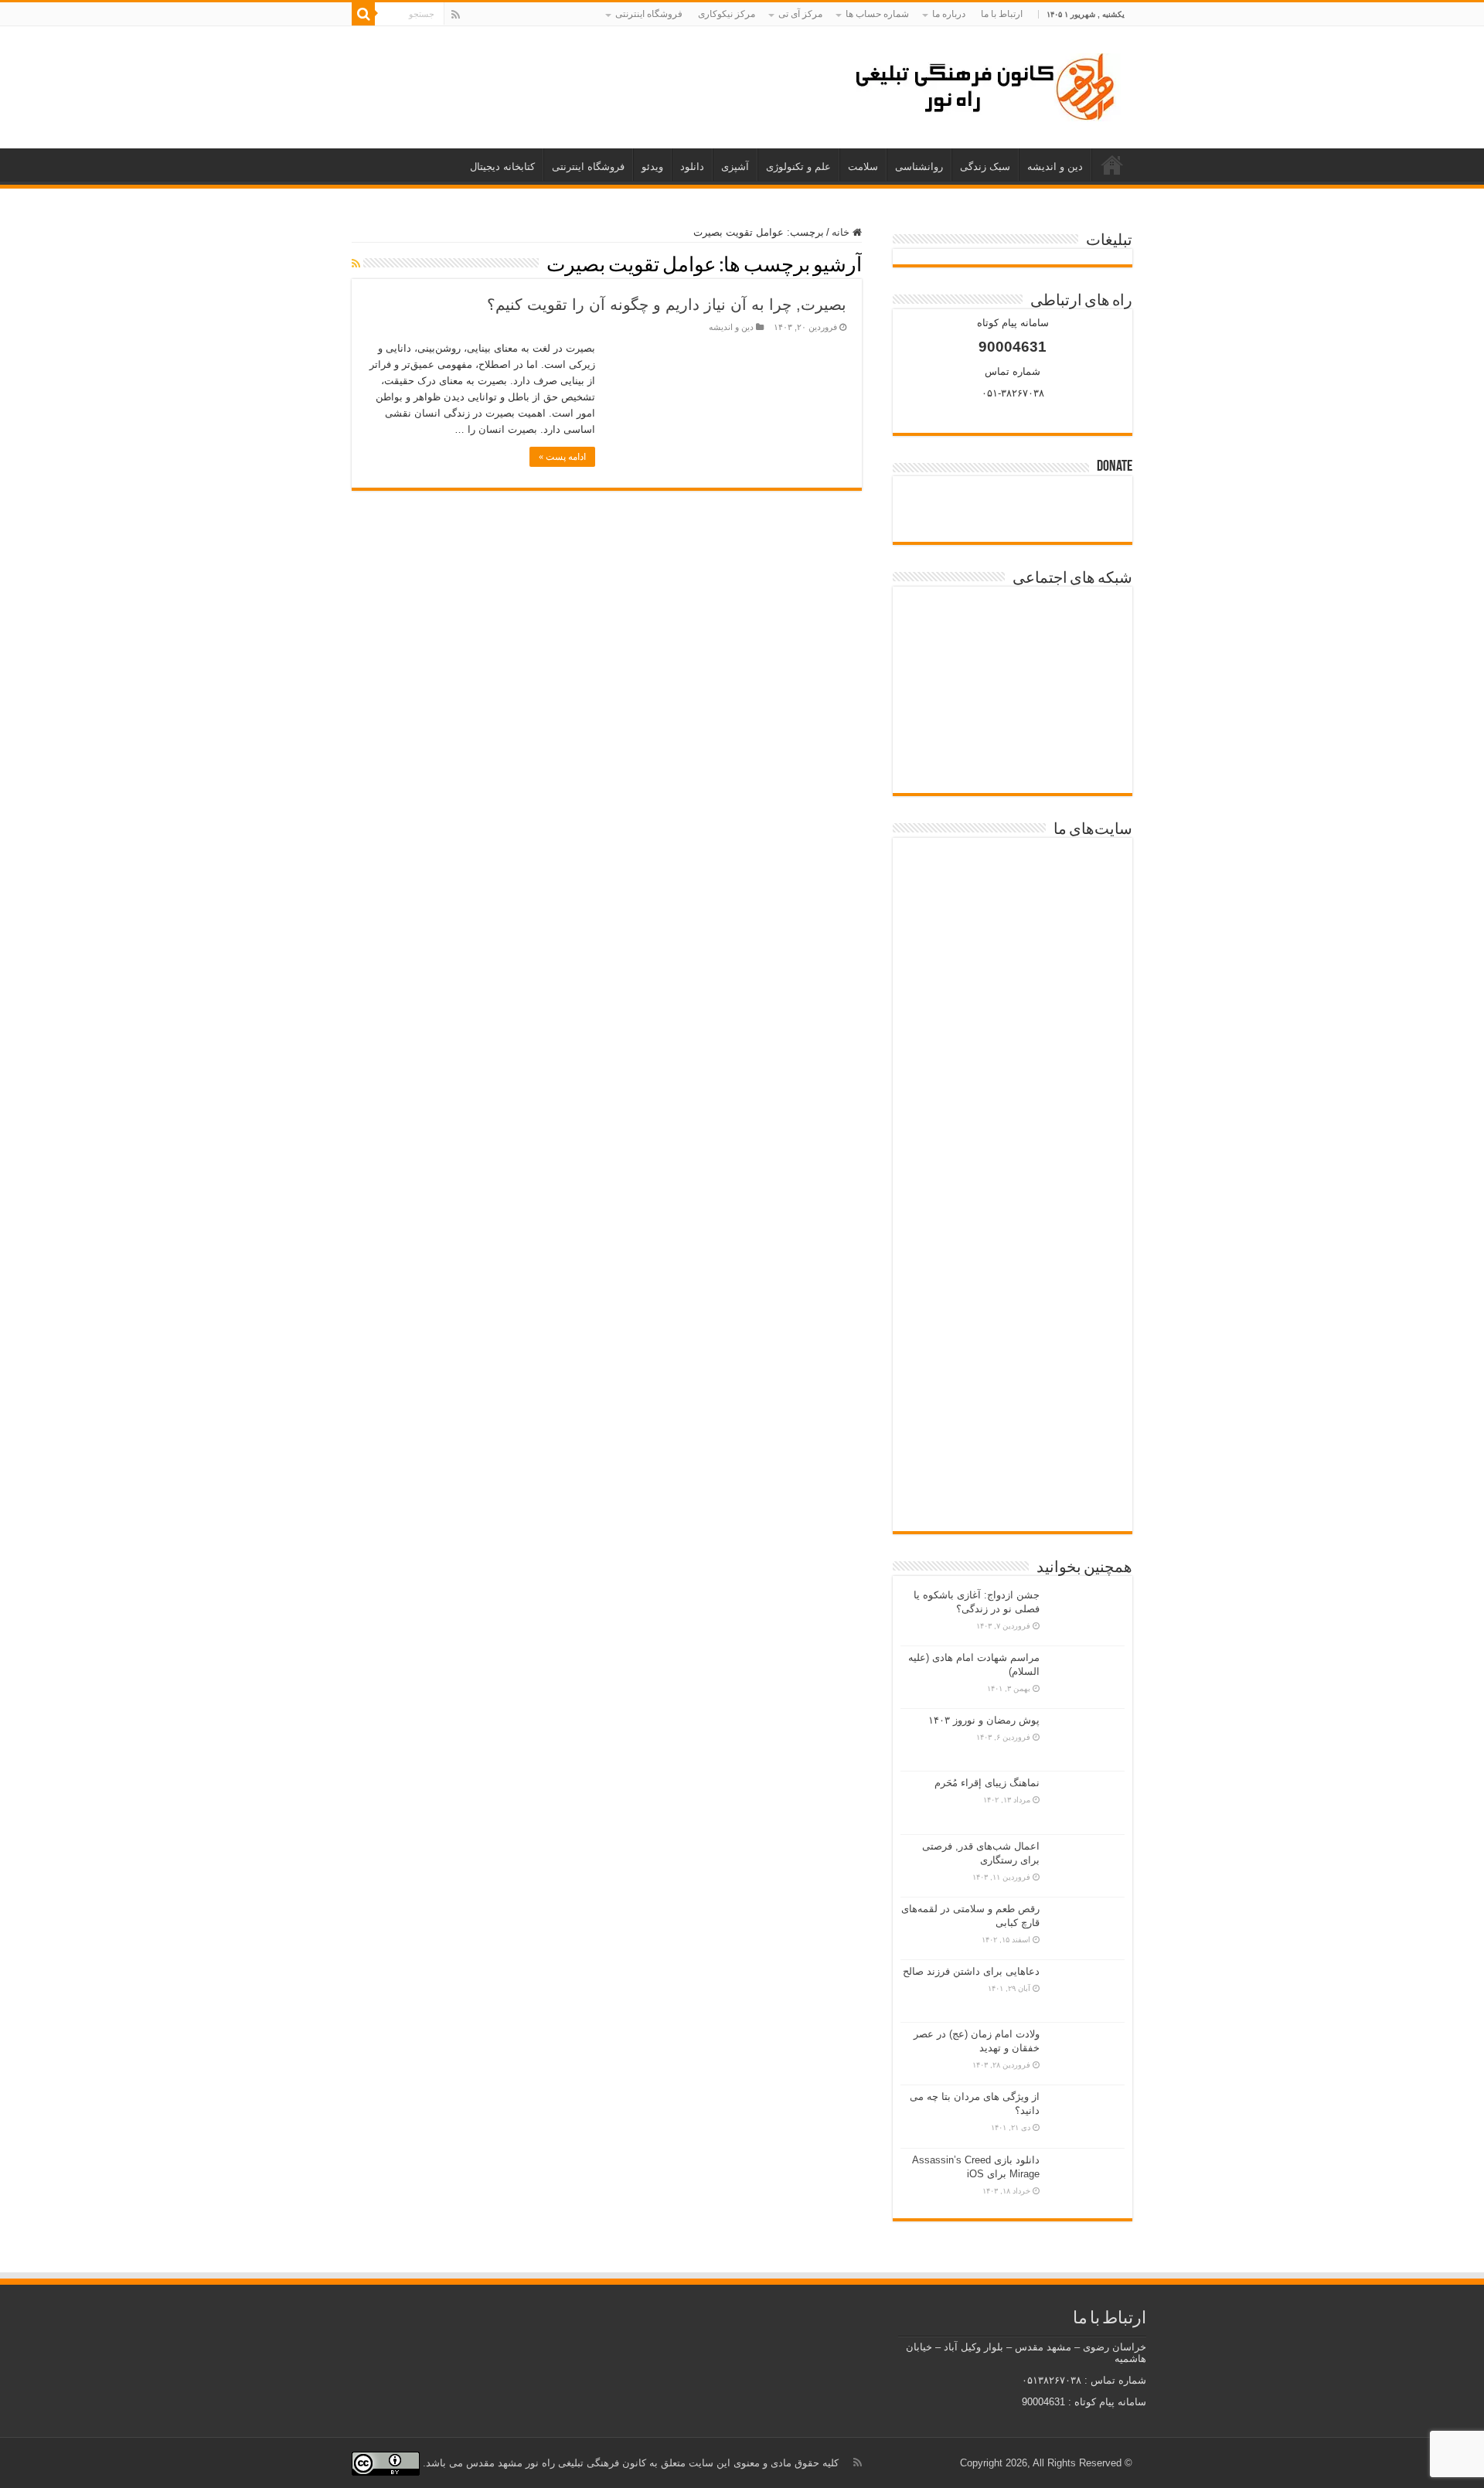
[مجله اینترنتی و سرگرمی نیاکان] (1013, 970)
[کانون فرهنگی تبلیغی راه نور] (985, 84)
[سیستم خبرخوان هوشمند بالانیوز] (1013, 1314)
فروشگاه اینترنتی (649, 14)
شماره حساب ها (877, 14)
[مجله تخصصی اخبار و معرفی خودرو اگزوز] (1013, 1221)
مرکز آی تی (800, 14)
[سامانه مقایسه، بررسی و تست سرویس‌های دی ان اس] (1013, 1480)
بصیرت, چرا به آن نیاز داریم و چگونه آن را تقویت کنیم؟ (667, 305)
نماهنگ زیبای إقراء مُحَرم (987, 1783)
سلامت (863, 167)
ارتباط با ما (1002, 14)
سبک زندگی (985, 167)
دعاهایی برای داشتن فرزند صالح (971, 1971)
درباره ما (949, 14)
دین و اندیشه (1055, 167)
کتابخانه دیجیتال (502, 167)
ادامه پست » (562, 457)
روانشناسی (919, 167)
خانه (842, 232)
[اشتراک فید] (356, 264)
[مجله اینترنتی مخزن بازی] (1013, 884)
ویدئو (652, 167)
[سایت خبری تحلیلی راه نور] (1013, 1048)
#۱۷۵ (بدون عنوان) (1112, 165)
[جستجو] (363, 14)
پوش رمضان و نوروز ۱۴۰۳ (984, 1720)
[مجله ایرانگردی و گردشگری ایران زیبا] (1013, 1127)
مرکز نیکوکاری (727, 14)
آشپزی (735, 167)
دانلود (692, 167)
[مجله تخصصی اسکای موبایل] (1013, 1401)
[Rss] (456, 15)
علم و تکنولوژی (798, 167)
